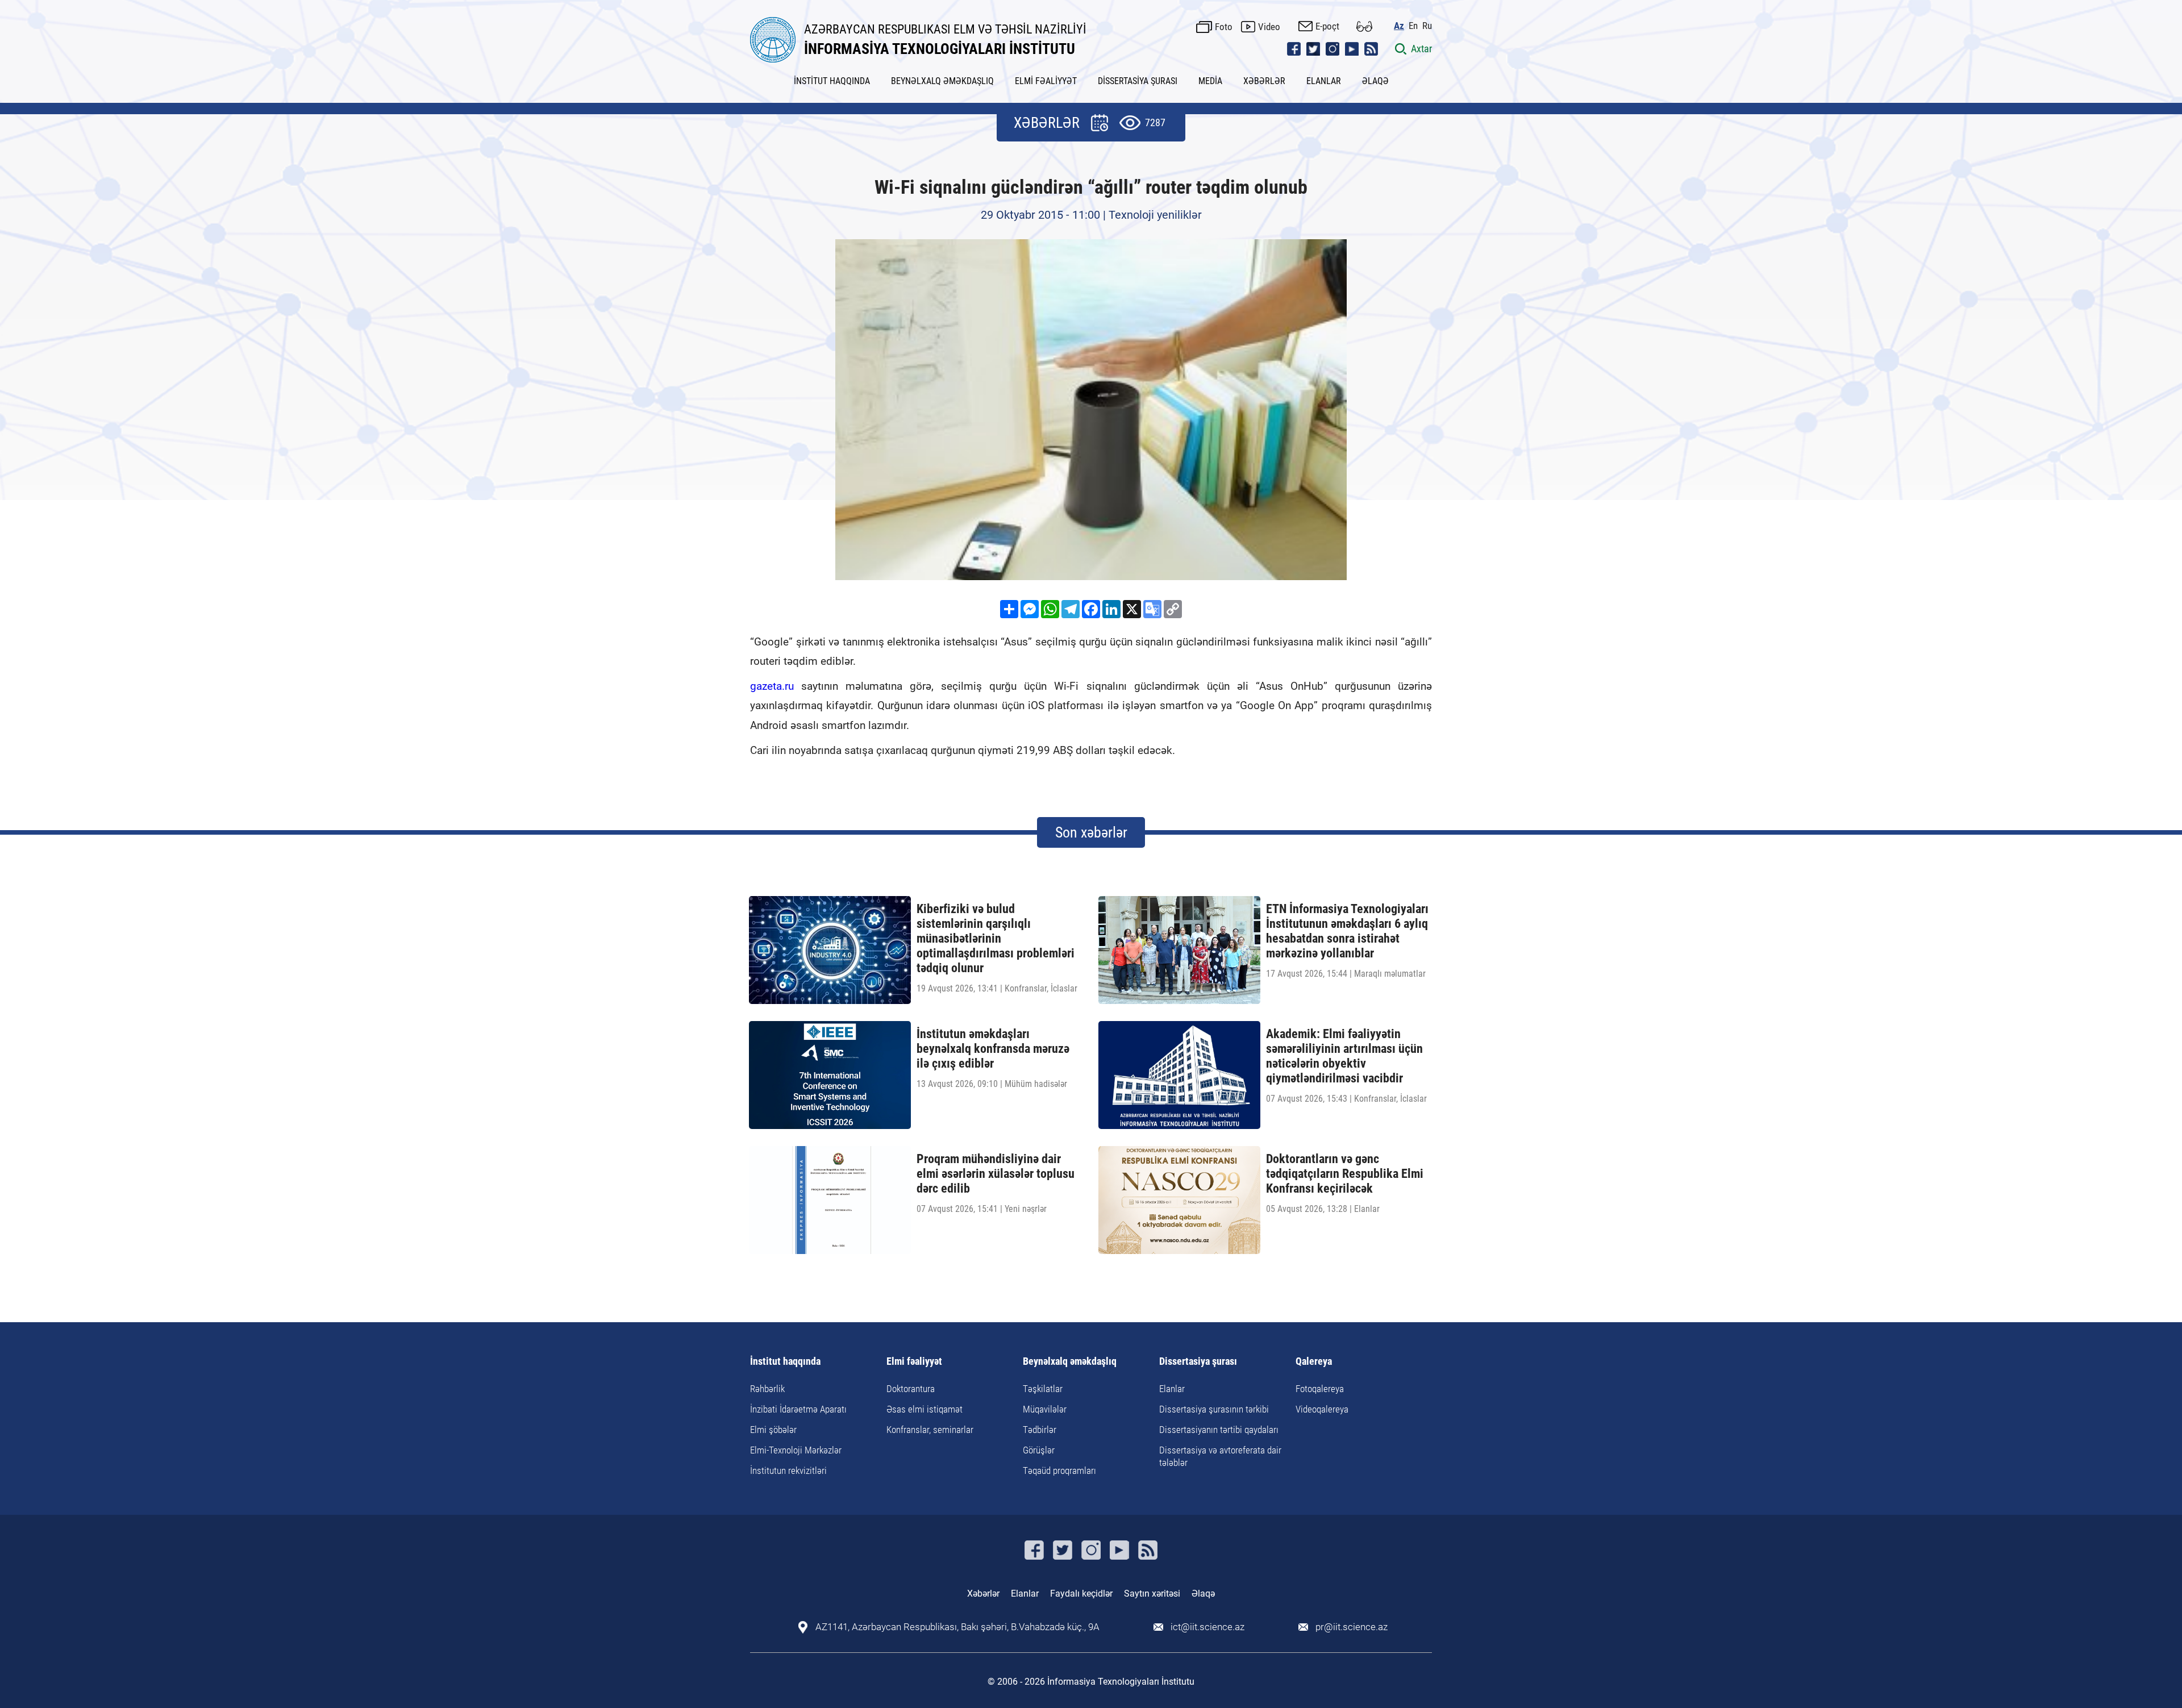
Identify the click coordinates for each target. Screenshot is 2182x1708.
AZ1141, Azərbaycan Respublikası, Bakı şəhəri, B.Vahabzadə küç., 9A (957, 1627)
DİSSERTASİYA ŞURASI (1138, 81)
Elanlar (1172, 1389)
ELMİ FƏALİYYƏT (1046, 81)
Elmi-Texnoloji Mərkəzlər (796, 1450)
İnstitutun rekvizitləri (788, 1470)
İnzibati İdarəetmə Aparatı (798, 1409)
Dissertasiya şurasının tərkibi (1214, 1409)
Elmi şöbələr (773, 1430)
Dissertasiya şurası (1198, 1362)
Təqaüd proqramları (1059, 1470)
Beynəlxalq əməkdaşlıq (1070, 1362)
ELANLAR (1324, 81)
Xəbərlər (983, 1594)
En (1413, 26)
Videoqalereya (1322, 1409)
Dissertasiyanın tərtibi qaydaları (1219, 1430)
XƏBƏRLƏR (1264, 81)
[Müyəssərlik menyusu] (1364, 26)
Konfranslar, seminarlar (930, 1430)
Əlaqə (1203, 1594)
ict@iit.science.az (1207, 1627)
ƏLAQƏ (1375, 81)
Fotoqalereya (1320, 1389)
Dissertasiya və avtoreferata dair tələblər (1220, 1456)
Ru (1427, 26)
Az (1399, 26)
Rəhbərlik (767, 1389)
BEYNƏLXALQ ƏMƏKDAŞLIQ (942, 81)
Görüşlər (1039, 1450)
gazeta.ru (772, 686)
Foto (1224, 27)
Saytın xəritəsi (1152, 1594)
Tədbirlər (1040, 1430)
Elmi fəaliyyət (914, 1362)
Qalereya (1314, 1362)
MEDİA (1210, 81)
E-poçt (1327, 26)
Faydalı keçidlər (1081, 1594)
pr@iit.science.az (1352, 1627)
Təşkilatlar (1043, 1389)
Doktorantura (911, 1389)
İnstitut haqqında (785, 1362)
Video (1269, 27)
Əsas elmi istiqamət (925, 1409)
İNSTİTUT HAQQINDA (832, 81)
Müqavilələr (1045, 1409)
